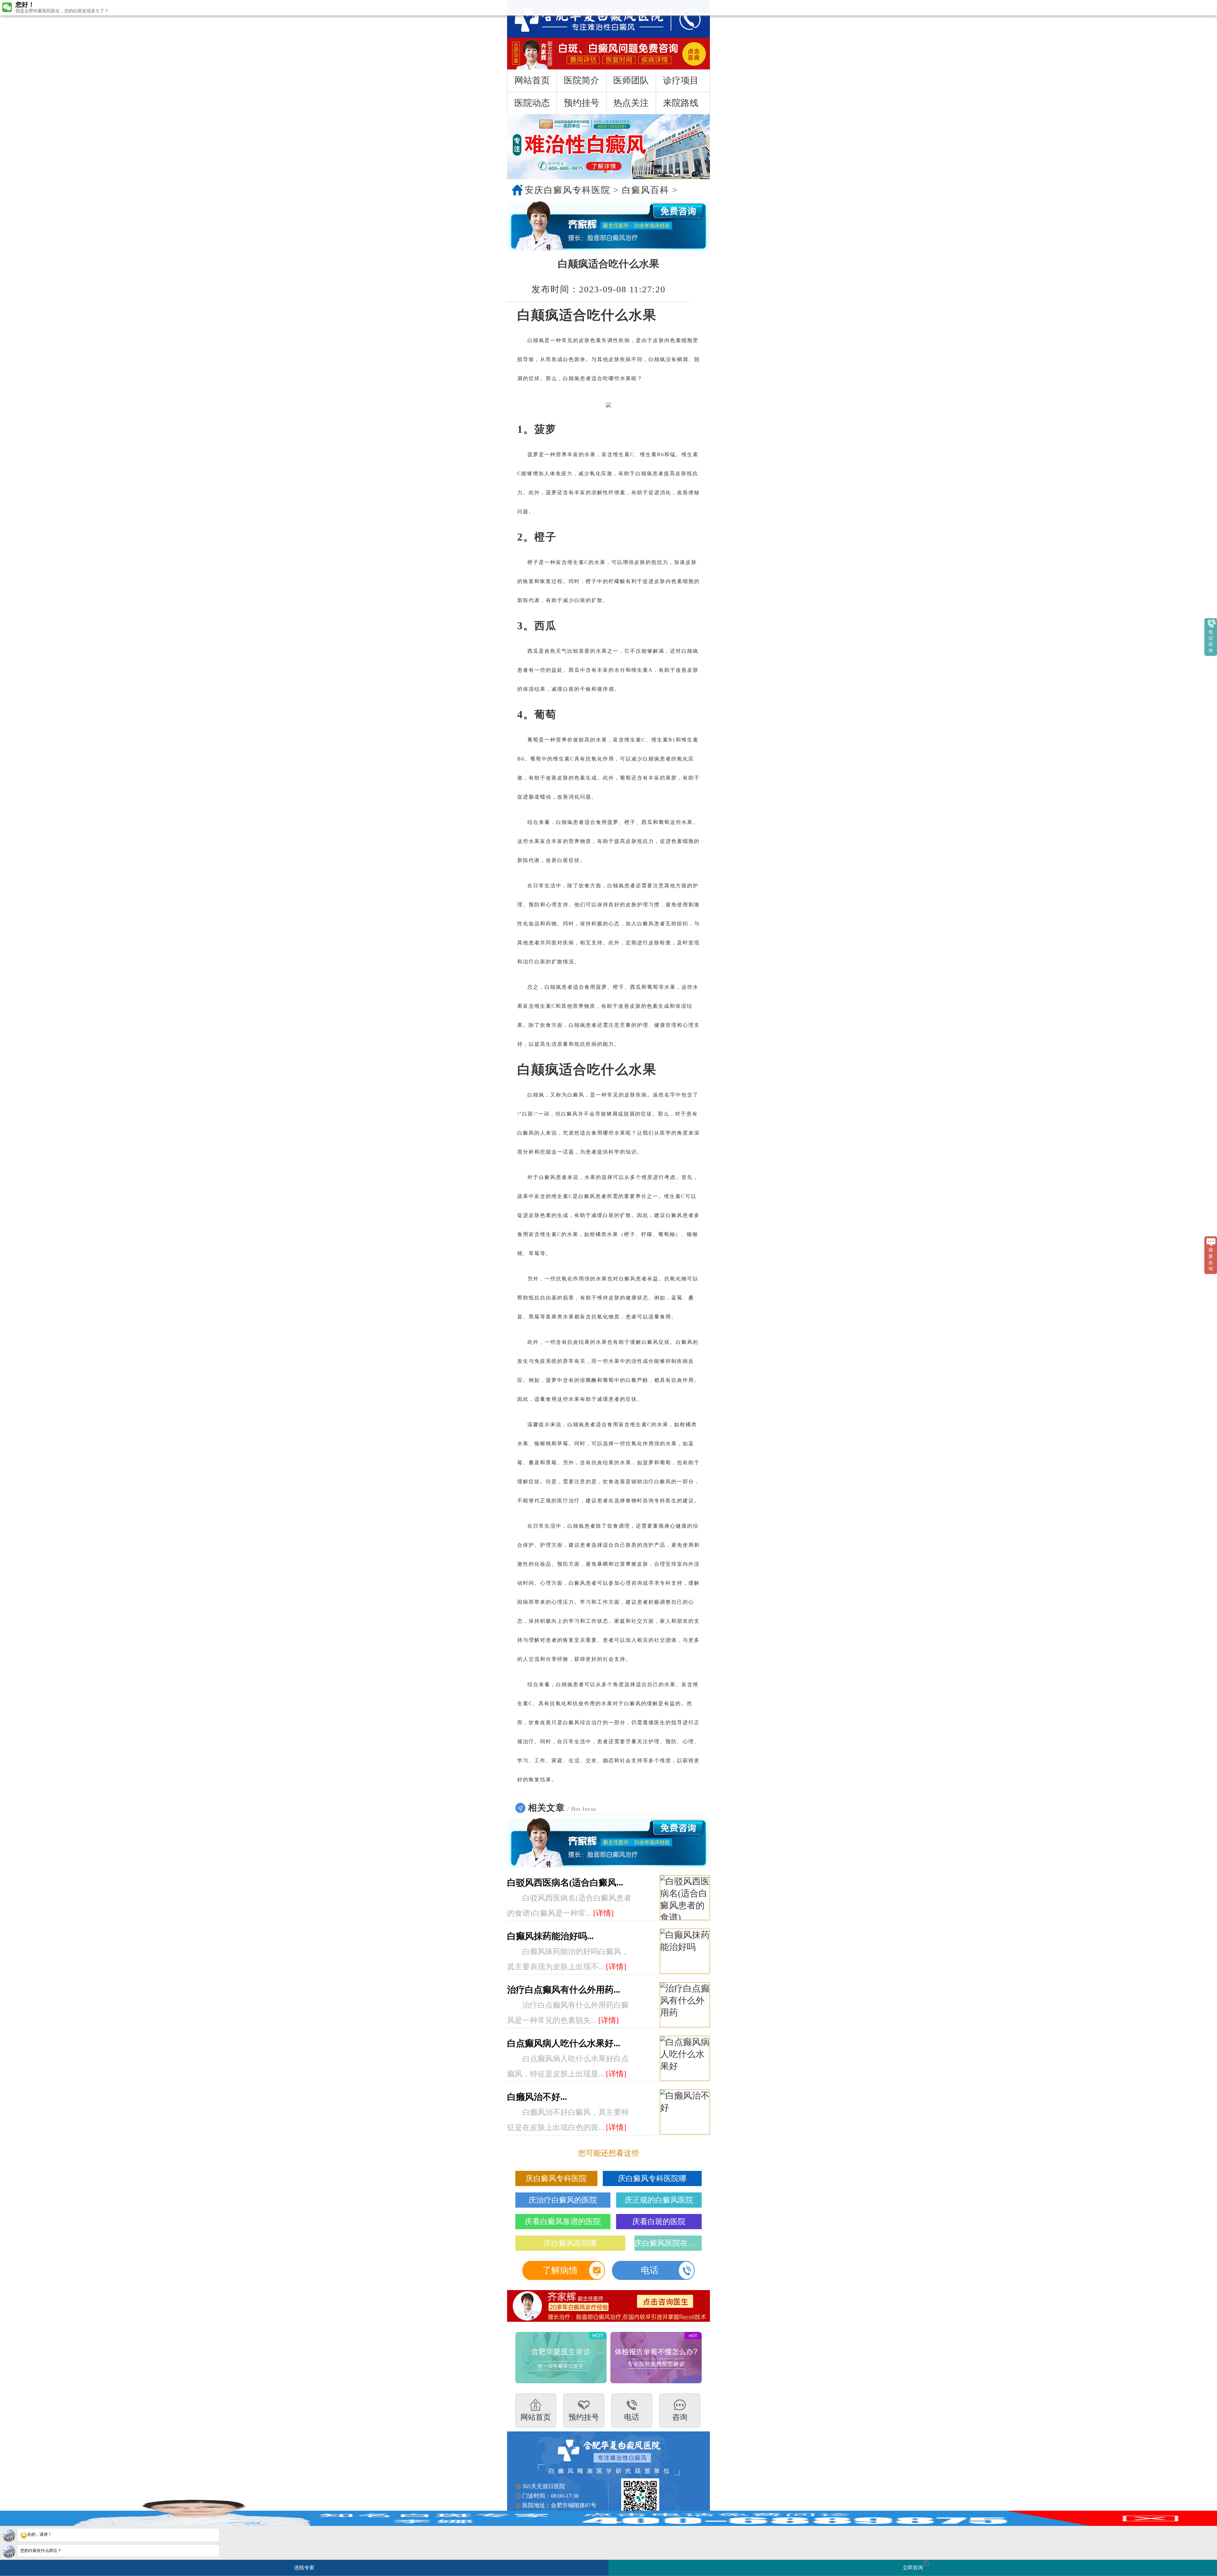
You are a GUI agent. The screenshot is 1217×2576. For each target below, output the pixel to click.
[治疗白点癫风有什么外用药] (685, 2005)
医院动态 (532, 103)
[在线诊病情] (608, 226)
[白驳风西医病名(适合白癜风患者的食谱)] (685, 1898)
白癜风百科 (646, 190)
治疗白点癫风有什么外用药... (564, 1990)
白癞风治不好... (537, 2097)
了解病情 (560, 2270)
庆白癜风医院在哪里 (668, 2243)
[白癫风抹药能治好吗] (685, 1951)
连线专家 (304, 2568)
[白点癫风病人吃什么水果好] (685, 2059)
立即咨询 (915, 2565)
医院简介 (582, 80)
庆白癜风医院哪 (570, 2243)
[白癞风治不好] (685, 2112)
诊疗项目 (681, 80)
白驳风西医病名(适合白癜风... (565, 1883)
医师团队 (631, 80)
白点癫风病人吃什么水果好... (564, 2043)
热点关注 (631, 103)
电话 (650, 2270)
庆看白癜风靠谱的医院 (563, 2222)
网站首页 (532, 80)
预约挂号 (582, 103)
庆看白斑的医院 (659, 2222)
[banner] (608, 147)
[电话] (684, 19)
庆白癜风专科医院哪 (652, 2178)
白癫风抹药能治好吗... (550, 1936)
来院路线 (681, 103)
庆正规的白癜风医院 (659, 2200)
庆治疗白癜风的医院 (563, 2200)
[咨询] (582, 19)
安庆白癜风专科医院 (568, 190)
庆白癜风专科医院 (556, 2178)
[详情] (603, 1913)
